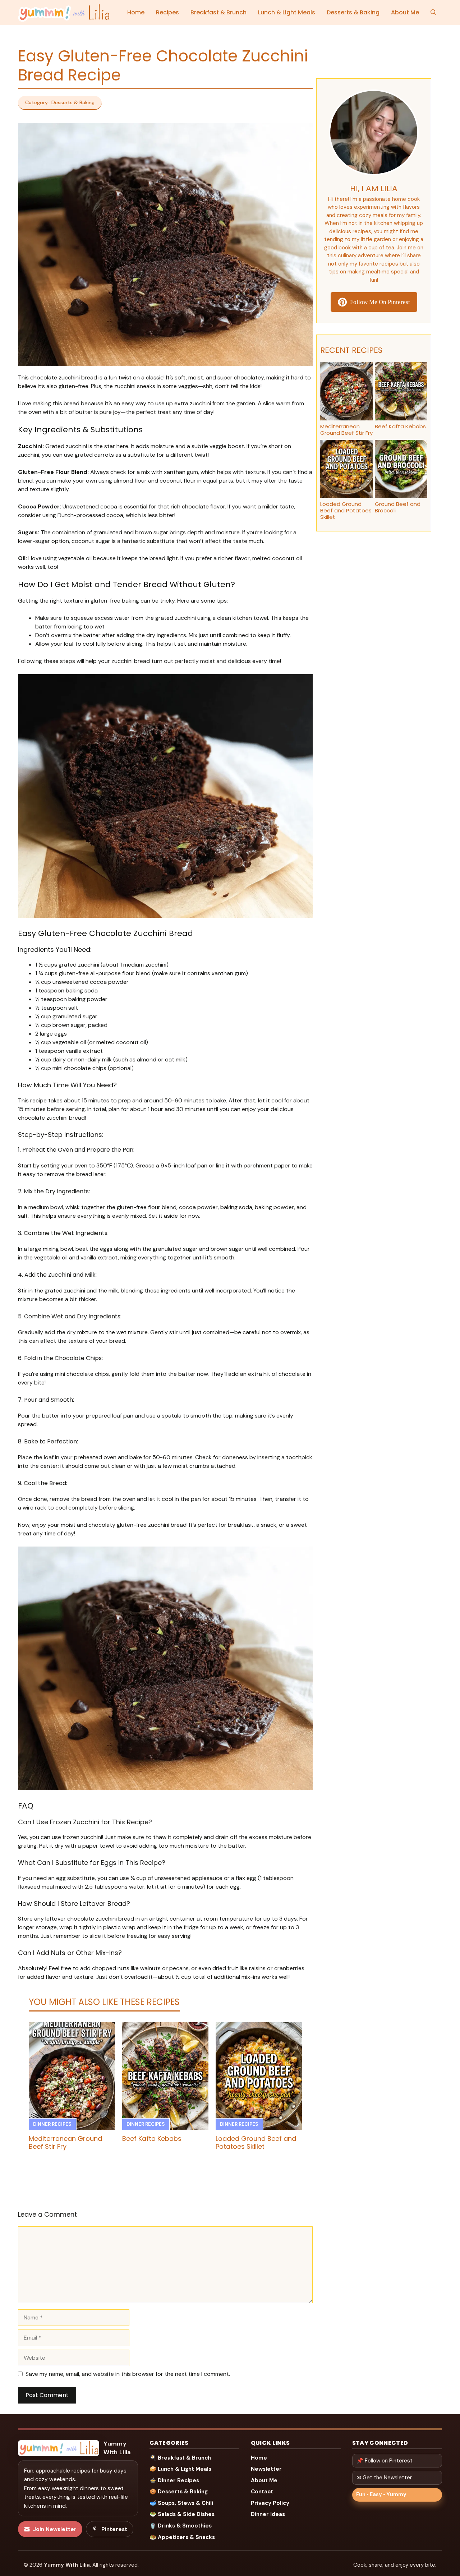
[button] (433, 13)
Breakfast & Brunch (218, 12)
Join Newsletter (55, 2529)
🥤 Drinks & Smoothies (181, 2526)
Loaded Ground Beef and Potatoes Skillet (256, 2142)
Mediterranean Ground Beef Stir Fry (65, 2142)
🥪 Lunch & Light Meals (180, 2469)
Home (136, 12)
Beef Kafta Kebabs (152, 2139)
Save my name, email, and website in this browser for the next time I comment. (128, 2374)
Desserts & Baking (353, 12)
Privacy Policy (270, 2503)
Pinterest (114, 2529)
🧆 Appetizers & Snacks (182, 2537)
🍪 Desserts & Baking (179, 2492)
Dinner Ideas (268, 2514)
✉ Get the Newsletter (384, 2478)
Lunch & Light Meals (287, 12)
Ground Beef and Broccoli (398, 507)
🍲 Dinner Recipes (174, 2480)
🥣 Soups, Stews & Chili (181, 2503)
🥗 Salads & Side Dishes (182, 2514)
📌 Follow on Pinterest (385, 2461)
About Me (405, 12)
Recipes (167, 12)
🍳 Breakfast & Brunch (180, 2458)
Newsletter (266, 2469)
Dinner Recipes (52, 2124)
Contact (262, 2492)
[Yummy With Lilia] (64, 13)
